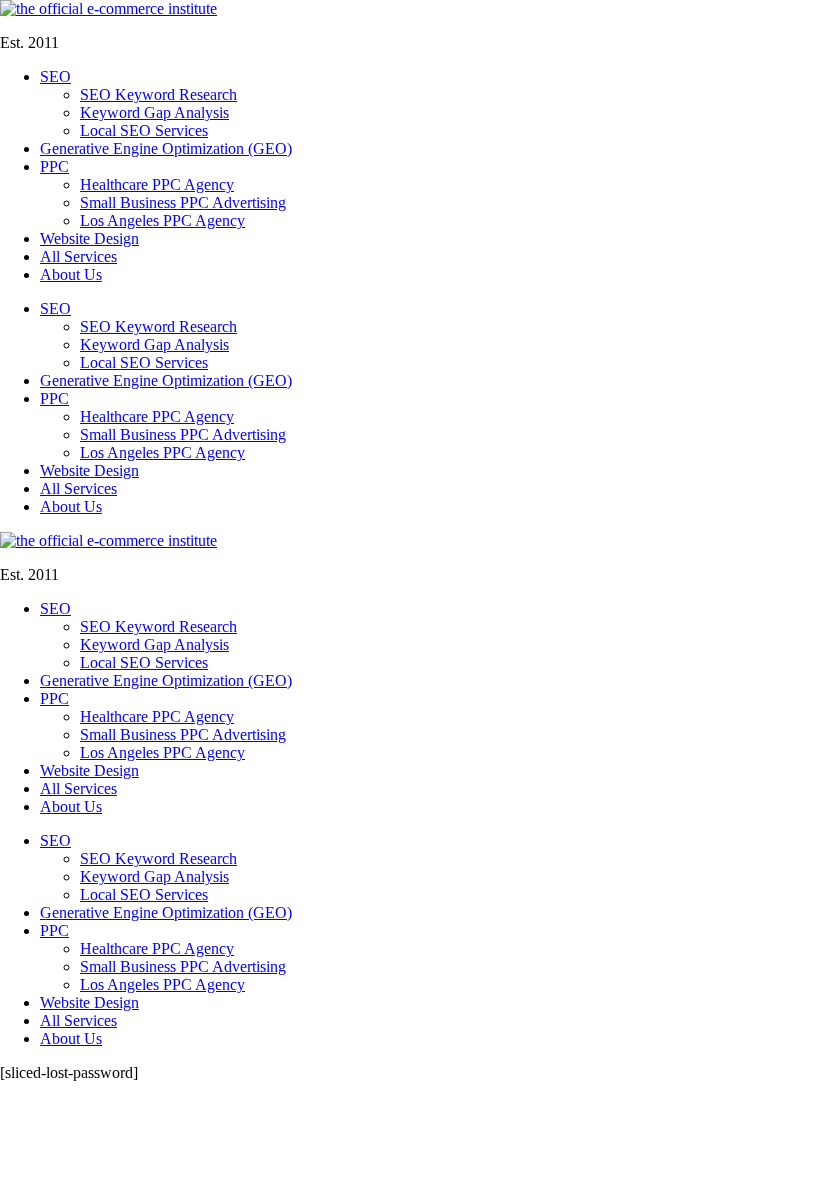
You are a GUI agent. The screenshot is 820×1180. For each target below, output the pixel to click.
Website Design (89, 238)
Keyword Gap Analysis (154, 112)
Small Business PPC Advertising (183, 202)
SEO (55, 76)
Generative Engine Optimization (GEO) (166, 148)
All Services (78, 256)
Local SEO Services (144, 130)
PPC (54, 166)
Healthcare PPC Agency (157, 184)
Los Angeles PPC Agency (162, 220)
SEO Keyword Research (158, 94)
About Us (71, 274)
